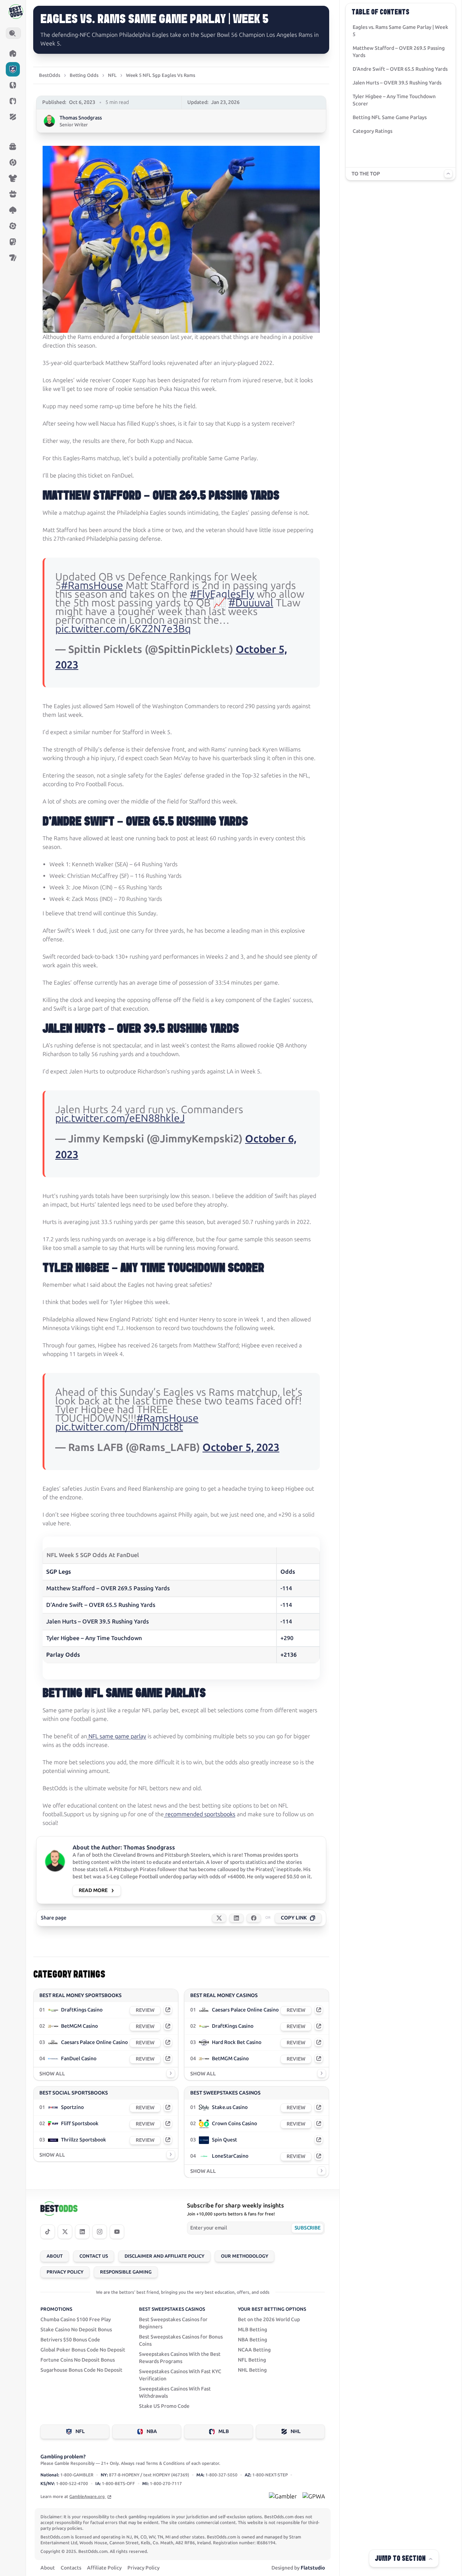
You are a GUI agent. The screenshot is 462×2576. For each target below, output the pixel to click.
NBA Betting (252, 2340)
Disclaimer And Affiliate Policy (164, 2256)
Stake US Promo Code (164, 2406)
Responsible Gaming (126, 2272)
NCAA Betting (254, 2350)
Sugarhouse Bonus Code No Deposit (81, 2370)
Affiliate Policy (104, 2568)
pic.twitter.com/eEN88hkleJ (120, 1118)
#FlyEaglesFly (222, 594)
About (55, 2256)
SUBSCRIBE (307, 2228)
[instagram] (100, 2232)
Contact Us (94, 2256)
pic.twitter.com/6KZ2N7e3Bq (123, 629)
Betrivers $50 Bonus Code (70, 2340)
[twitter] (65, 2232)
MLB (224, 2431)
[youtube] (117, 2232)
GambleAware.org (88, 2497)
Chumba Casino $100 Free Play (76, 2320)
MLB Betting (252, 2330)
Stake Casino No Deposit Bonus (76, 2330)
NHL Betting (252, 2370)
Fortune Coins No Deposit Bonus (78, 2360)
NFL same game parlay (117, 1736)
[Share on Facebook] (254, 1918)
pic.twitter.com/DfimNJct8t (119, 1427)
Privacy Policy (65, 2272)
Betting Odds (84, 75)
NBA (152, 2431)
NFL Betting (252, 2360)
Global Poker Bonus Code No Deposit (83, 2350)
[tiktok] (48, 2232)
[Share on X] (219, 1918)
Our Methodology (245, 2256)
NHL (296, 2431)
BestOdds (50, 75)
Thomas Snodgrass (81, 118)
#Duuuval (251, 603)
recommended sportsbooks (200, 1814)
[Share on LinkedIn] (236, 1918)
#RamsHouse (92, 585)
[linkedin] (82, 2232)
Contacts (71, 2568)
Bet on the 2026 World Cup (269, 2320)
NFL (112, 75)
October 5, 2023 (241, 1447)
